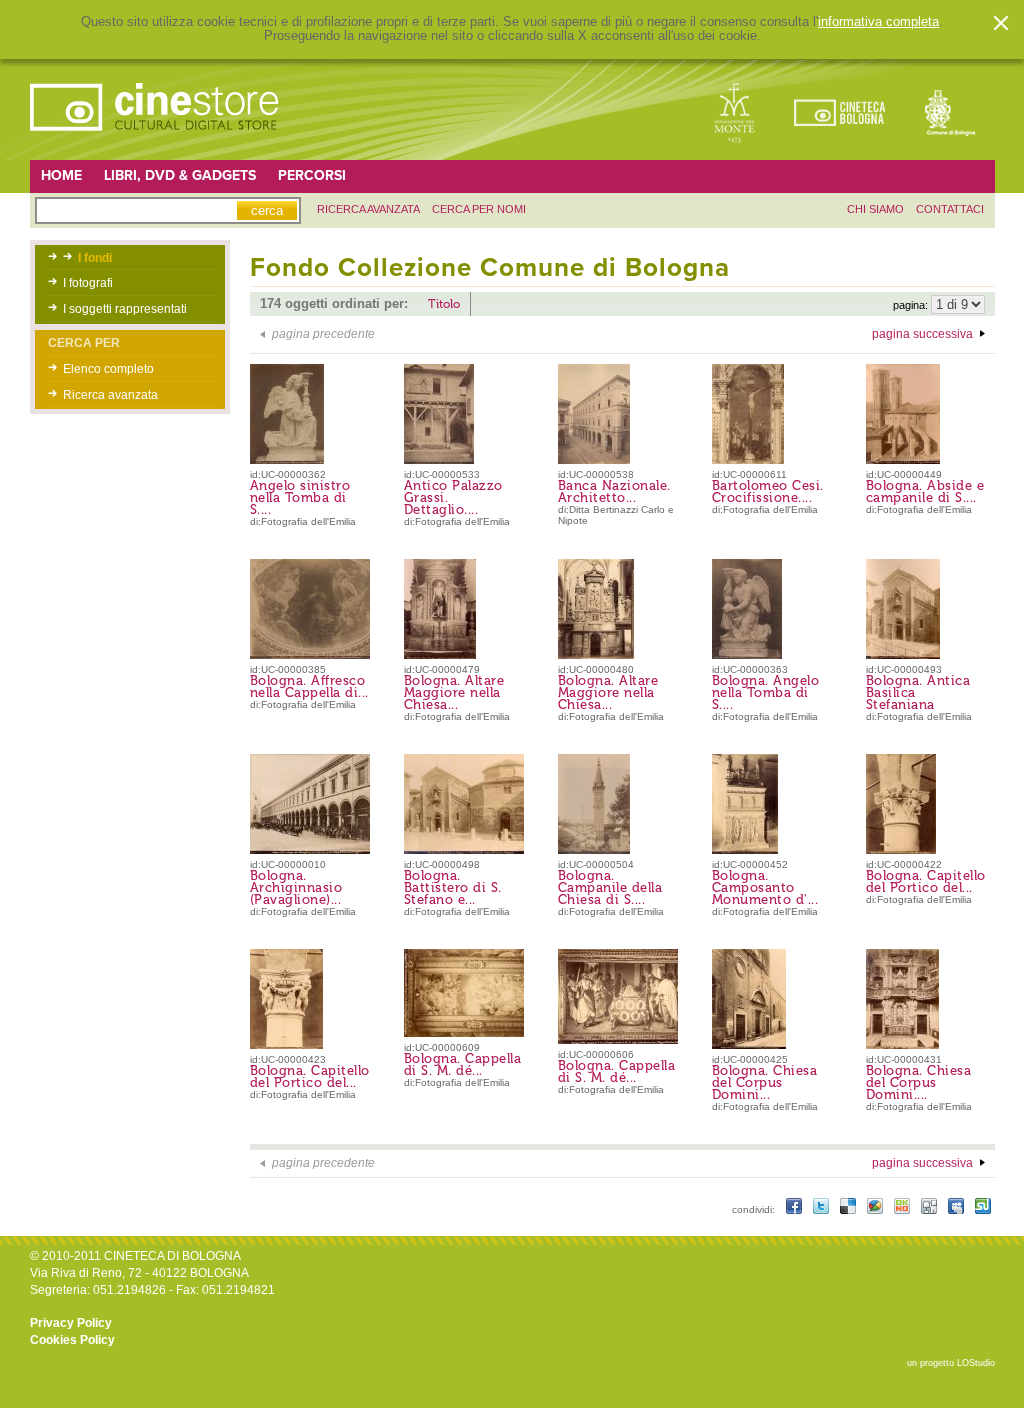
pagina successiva (922, 334)
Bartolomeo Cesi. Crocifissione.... (768, 491)
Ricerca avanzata (110, 395)
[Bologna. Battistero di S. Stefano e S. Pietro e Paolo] (472, 850)
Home (61, 175)
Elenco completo (108, 369)
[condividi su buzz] (876, 1209)
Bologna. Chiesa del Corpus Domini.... (919, 1082)
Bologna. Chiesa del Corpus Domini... (765, 1082)
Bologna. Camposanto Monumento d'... (765, 887)
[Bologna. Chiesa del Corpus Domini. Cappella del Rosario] (902, 1045)
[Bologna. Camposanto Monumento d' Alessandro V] (745, 850)
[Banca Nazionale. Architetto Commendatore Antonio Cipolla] (594, 460)
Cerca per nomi (479, 209)
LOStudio (976, 1363)
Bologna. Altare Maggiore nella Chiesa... (454, 692)
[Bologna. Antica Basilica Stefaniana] (903, 655)
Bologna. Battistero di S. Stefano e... (453, 887)
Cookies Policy (72, 1340)
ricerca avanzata (368, 209)
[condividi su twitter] (822, 1209)
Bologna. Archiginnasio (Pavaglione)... (296, 887)
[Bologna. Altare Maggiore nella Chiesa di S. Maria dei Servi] (440, 655)
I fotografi (88, 283)
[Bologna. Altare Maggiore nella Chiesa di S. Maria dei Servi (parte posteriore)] (596, 655)
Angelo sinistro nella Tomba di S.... (300, 497)
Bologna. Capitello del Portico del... (926, 881)
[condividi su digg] (930, 1209)
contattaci (950, 209)
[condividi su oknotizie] (903, 1209)
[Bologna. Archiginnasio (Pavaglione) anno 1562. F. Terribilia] (314, 850)
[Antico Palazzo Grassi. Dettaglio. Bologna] (439, 460)
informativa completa (878, 22)
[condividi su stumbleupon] (983, 1209)
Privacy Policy (71, 1323)
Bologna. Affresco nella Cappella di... (309, 686)
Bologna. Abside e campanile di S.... (925, 491)
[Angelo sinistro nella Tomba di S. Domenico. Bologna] (287, 460)
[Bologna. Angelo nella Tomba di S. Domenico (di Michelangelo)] (747, 655)
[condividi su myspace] (957, 1209)
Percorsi (312, 175)
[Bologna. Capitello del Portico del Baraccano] (901, 850)
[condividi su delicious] (849, 1209)
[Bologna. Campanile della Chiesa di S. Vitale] (594, 850)
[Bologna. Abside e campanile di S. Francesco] (903, 460)
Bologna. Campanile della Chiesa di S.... (610, 887)
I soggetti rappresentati (125, 309)
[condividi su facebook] (795, 1209)
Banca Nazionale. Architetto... (614, 491)
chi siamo (875, 209)
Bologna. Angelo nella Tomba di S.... (766, 692)
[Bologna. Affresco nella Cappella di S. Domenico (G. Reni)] (315, 655)
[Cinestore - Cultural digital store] (156, 141)
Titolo (444, 304)
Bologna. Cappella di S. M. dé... (463, 1064)
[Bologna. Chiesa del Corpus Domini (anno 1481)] (749, 1045)
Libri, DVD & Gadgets (180, 175)
